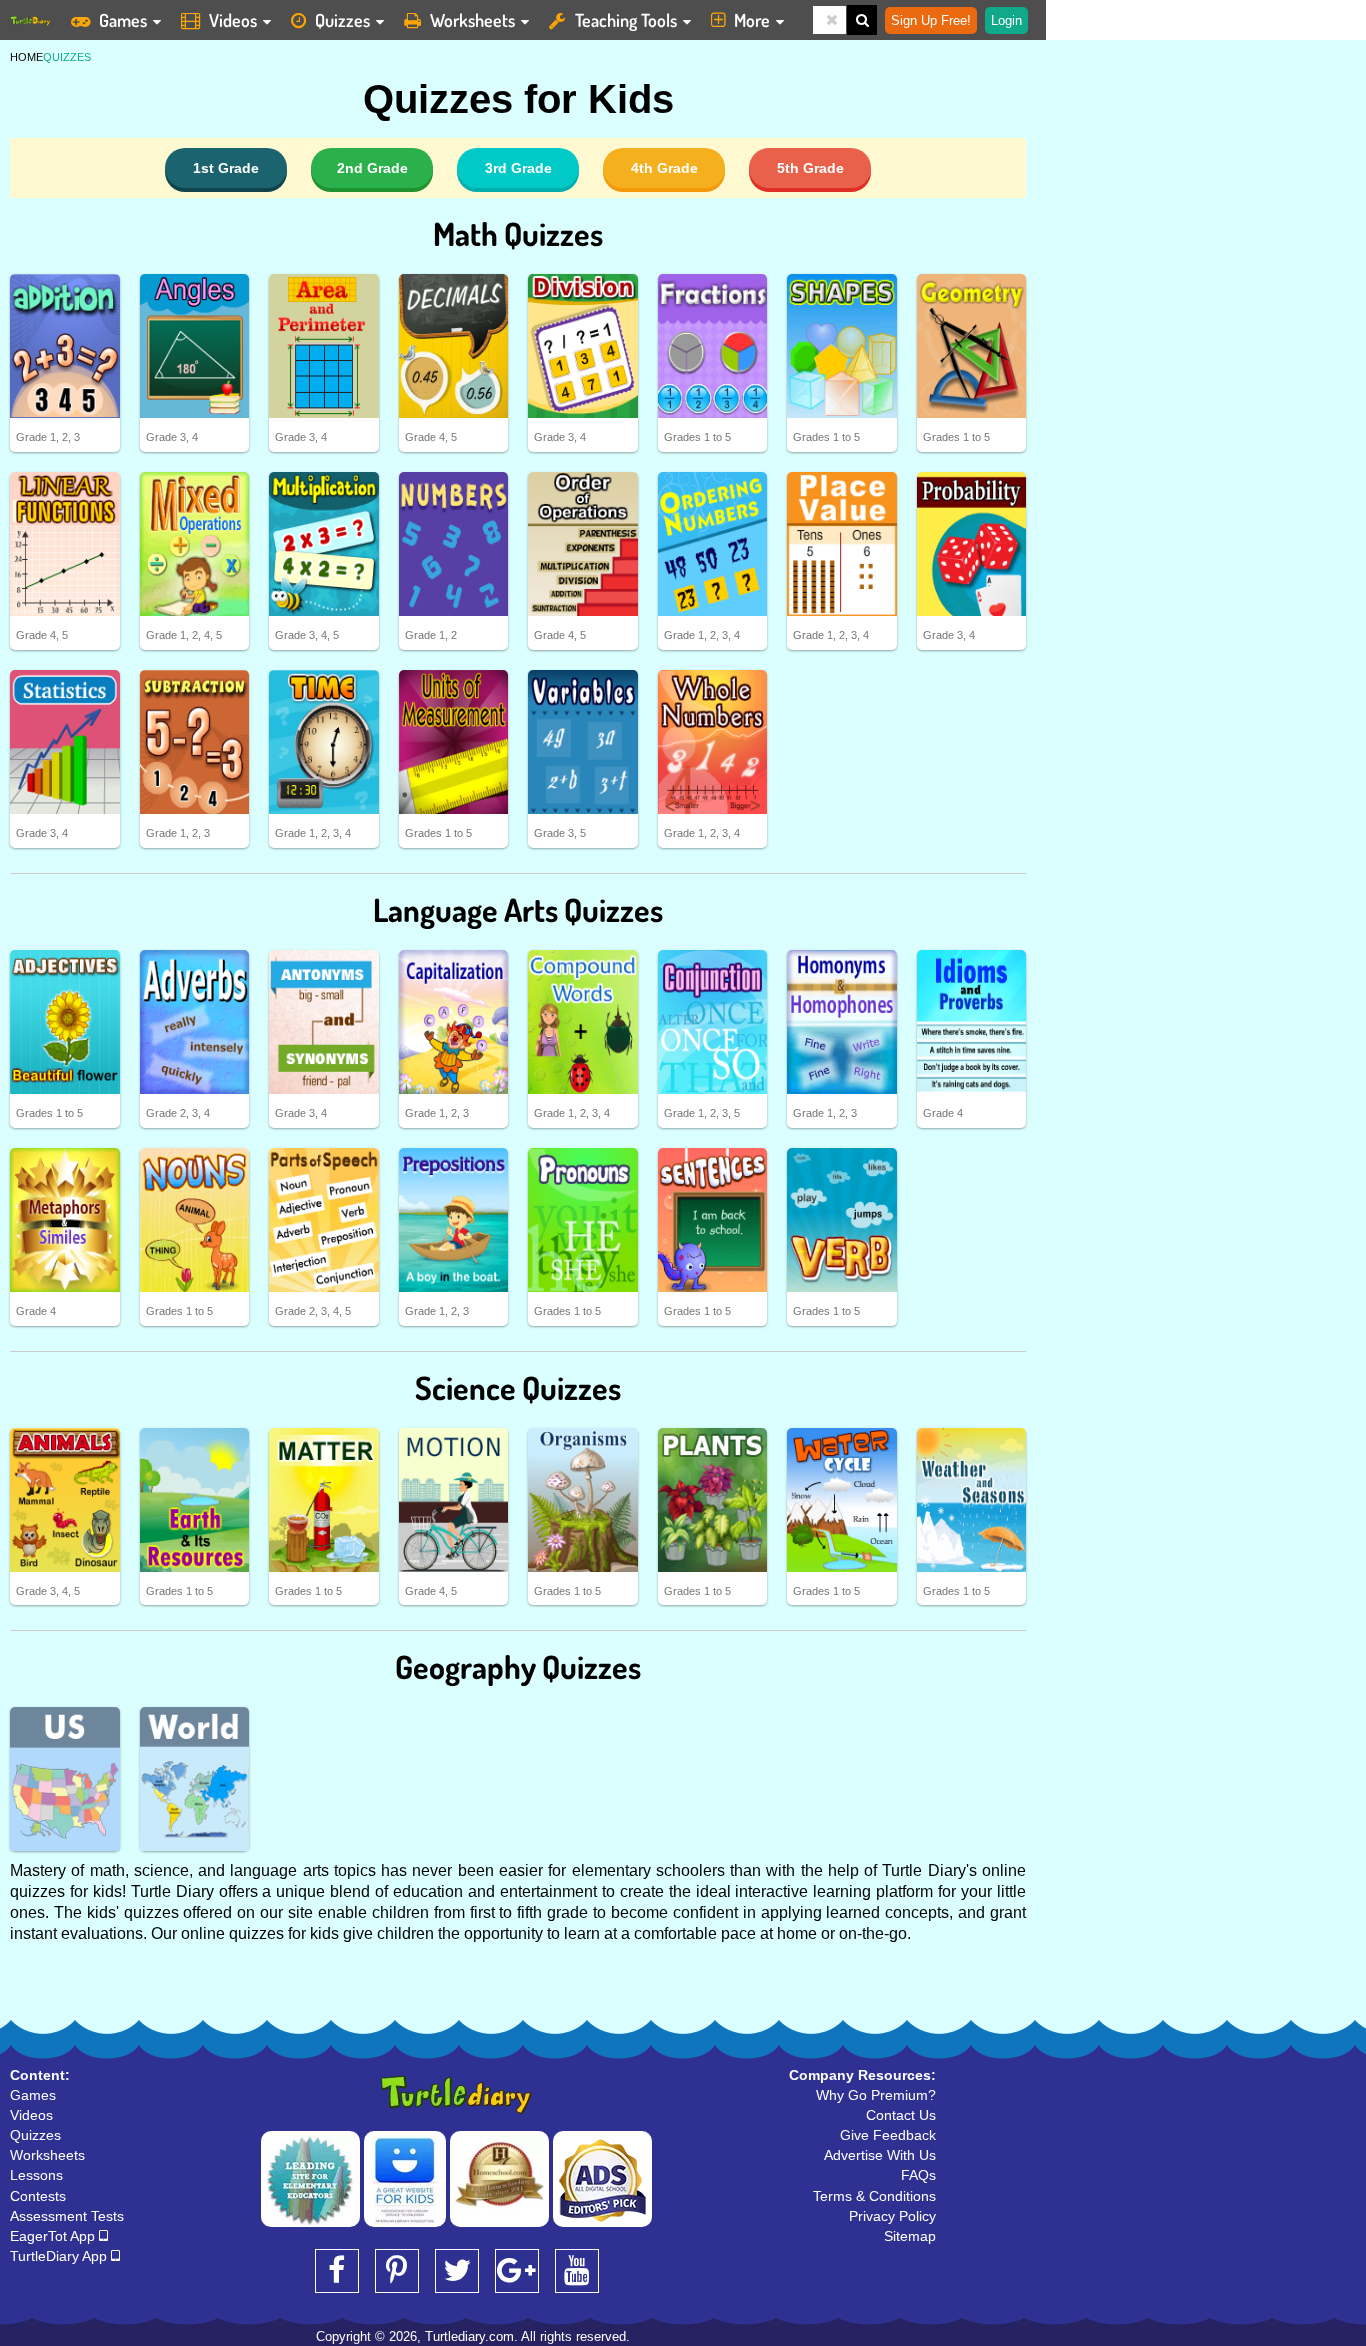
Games (123, 20)
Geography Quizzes (518, 1666)
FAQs (918, 2175)
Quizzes (342, 20)
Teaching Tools (626, 20)
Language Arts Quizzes (518, 909)
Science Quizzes (518, 1387)
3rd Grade (518, 168)
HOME (26, 57)
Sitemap (910, 2236)
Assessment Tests (67, 2216)
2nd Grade (372, 168)
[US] (65, 1779)
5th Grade (810, 168)
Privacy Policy (892, 2216)
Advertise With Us (880, 2155)
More (752, 20)
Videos (233, 20)
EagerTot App (54, 2236)
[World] (195, 1779)
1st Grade (226, 168)
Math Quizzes (518, 233)
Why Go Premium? (876, 2095)
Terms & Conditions (874, 2196)
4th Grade (664, 168)
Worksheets (472, 20)
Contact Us (901, 2115)
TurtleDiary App (60, 2256)
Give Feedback (888, 2135)
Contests (38, 2196)
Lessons (36, 2175)
